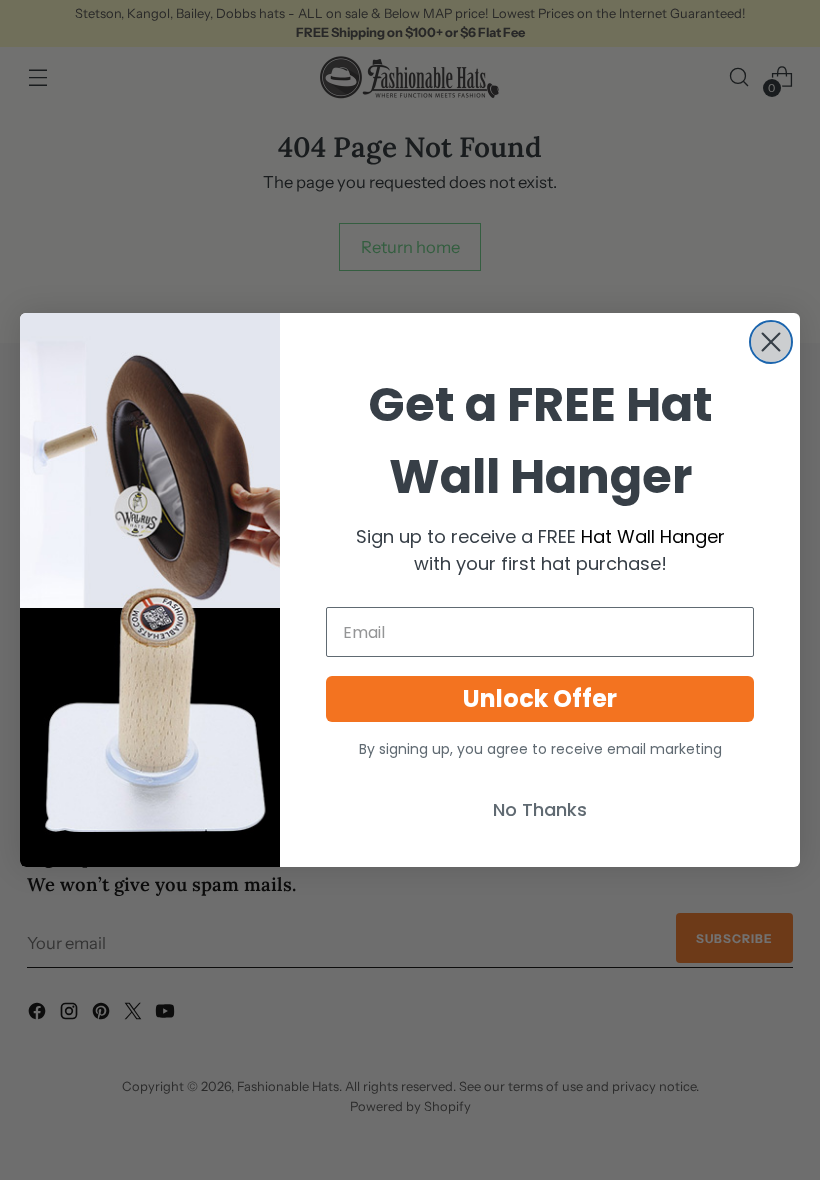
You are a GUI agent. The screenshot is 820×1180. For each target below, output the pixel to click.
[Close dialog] (771, 342)
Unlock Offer (540, 698)
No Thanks (540, 809)
